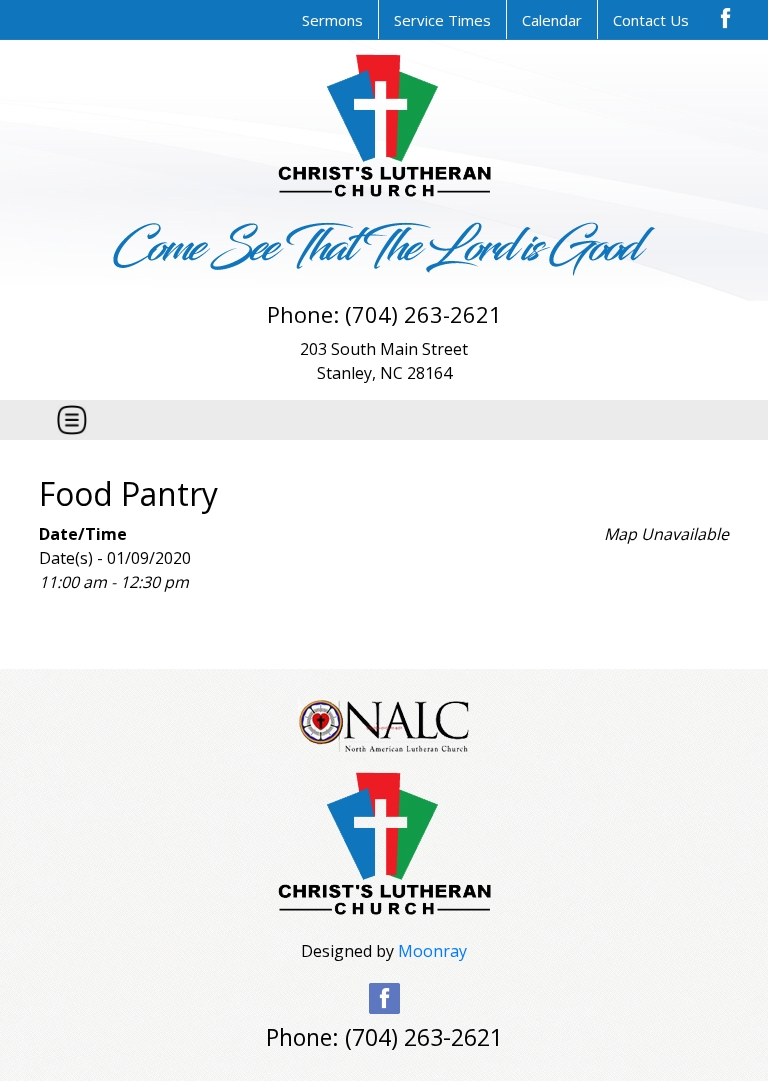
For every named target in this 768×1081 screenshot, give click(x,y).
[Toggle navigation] (72, 420)
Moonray (432, 951)
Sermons (332, 20)
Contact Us (651, 20)
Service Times (442, 20)
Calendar (552, 20)
